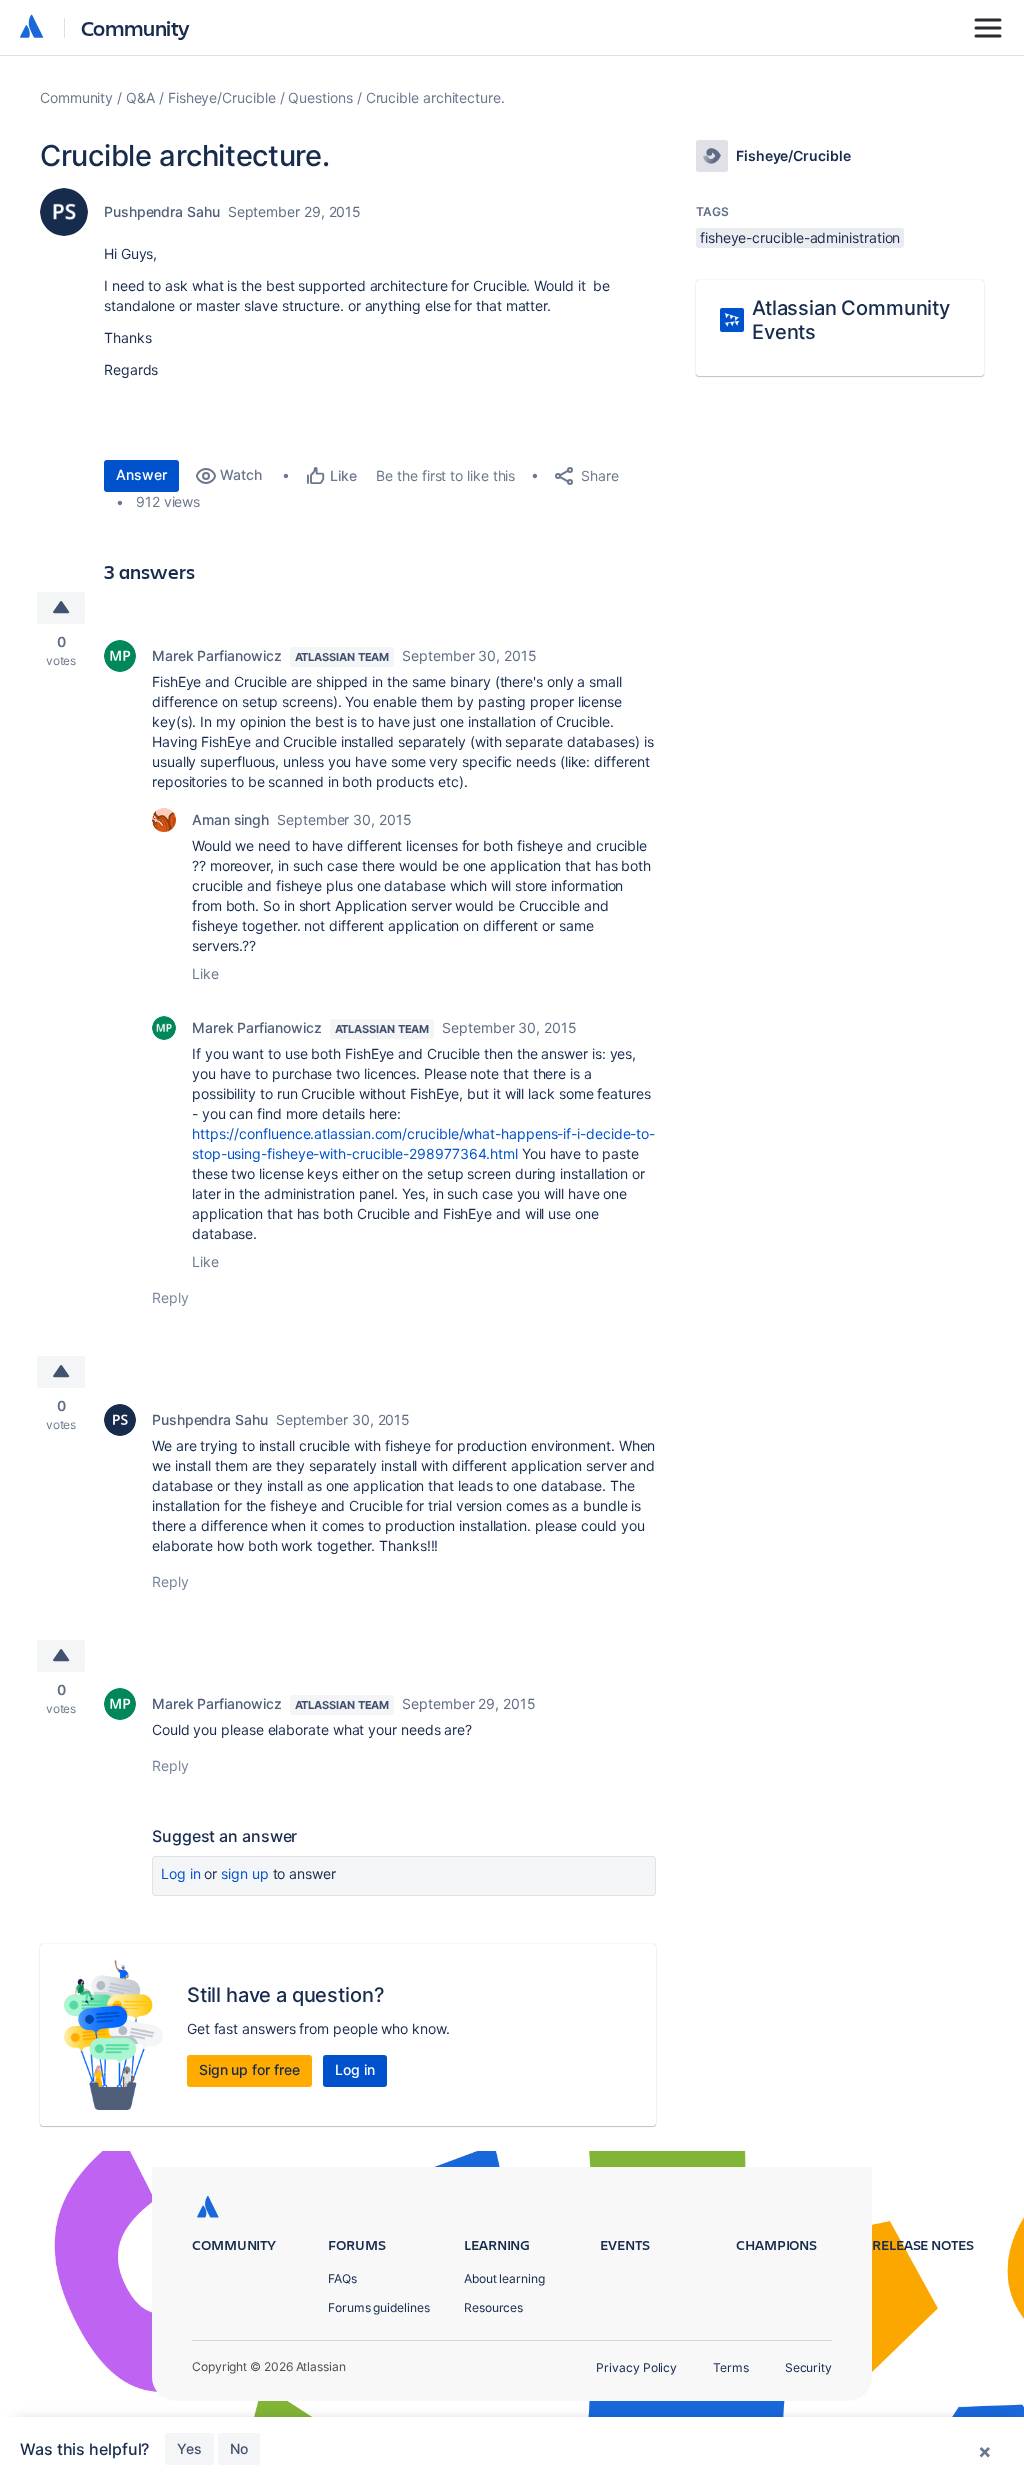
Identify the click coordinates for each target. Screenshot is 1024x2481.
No (239, 2448)
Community (135, 27)
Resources (493, 2307)
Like (205, 973)
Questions (320, 97)
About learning (504, 2278)
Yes (189, 2448)
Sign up (244, 1873)
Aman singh (230, 819)
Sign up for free (249, 2069)
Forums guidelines (379, 2307)
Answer (141, 474)
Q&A (140, 97)
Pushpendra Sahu (162, 211)
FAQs (342, 2278)
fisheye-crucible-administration (800, 237)
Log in (181, 1873)
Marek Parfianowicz (217, 655)
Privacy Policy (636, 2367)
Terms (731, 2367)
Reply (170, 1297)
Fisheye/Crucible (222, 97)
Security (808, 2367)
